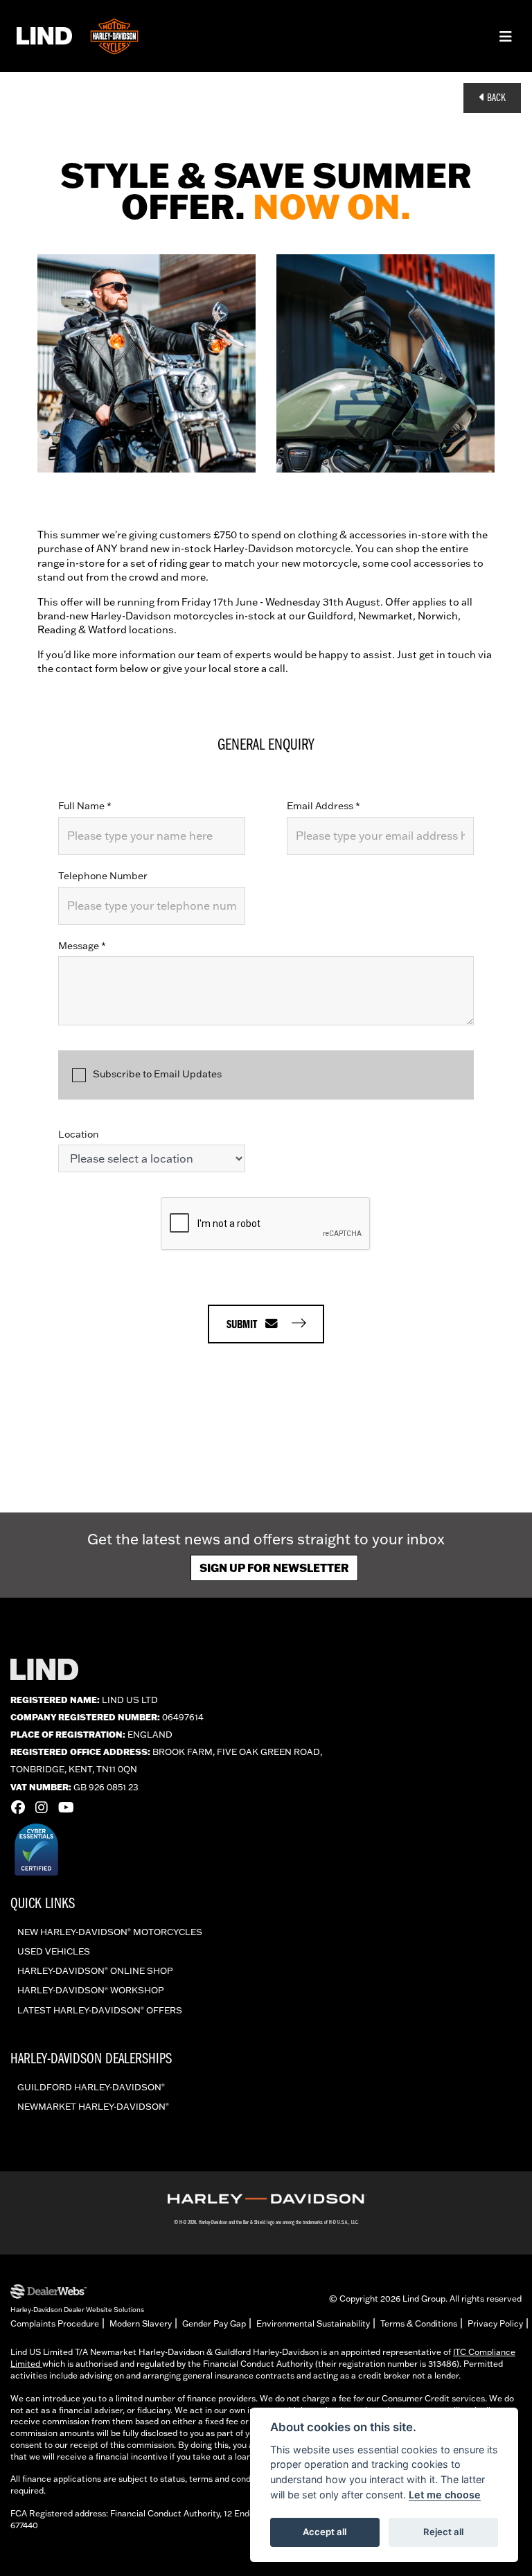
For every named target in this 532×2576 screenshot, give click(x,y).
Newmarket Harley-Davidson (93, 2106)
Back (495, 98)
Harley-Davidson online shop (95, 1970)
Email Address (323, 806)
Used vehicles (54, 1951)
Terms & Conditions (419, 2323)
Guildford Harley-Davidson (91, 2087)
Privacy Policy (495, 2323)
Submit (246, 1325)
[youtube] (70, 1807)
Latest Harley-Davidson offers (100, 2010)
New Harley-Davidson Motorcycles (110, 1932)
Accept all (325, 2532)
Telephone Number (103, 876)
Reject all (443, 2532)
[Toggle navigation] (506, 36)
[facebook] (21, 1807)
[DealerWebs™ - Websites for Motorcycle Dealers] (77, 2292)
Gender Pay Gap (214, 2323)
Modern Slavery (141, 2323)
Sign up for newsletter (274, 1568)
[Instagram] (45, 1807)
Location (79, 1134)
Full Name (85, 806)
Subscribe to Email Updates (157, 1074)
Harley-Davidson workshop (91, 1990)
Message (82, 946)
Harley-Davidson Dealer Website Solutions (77, 2309)
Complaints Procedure (55, 2323)
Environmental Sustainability (313, 2323)
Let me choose (445, 2495)
